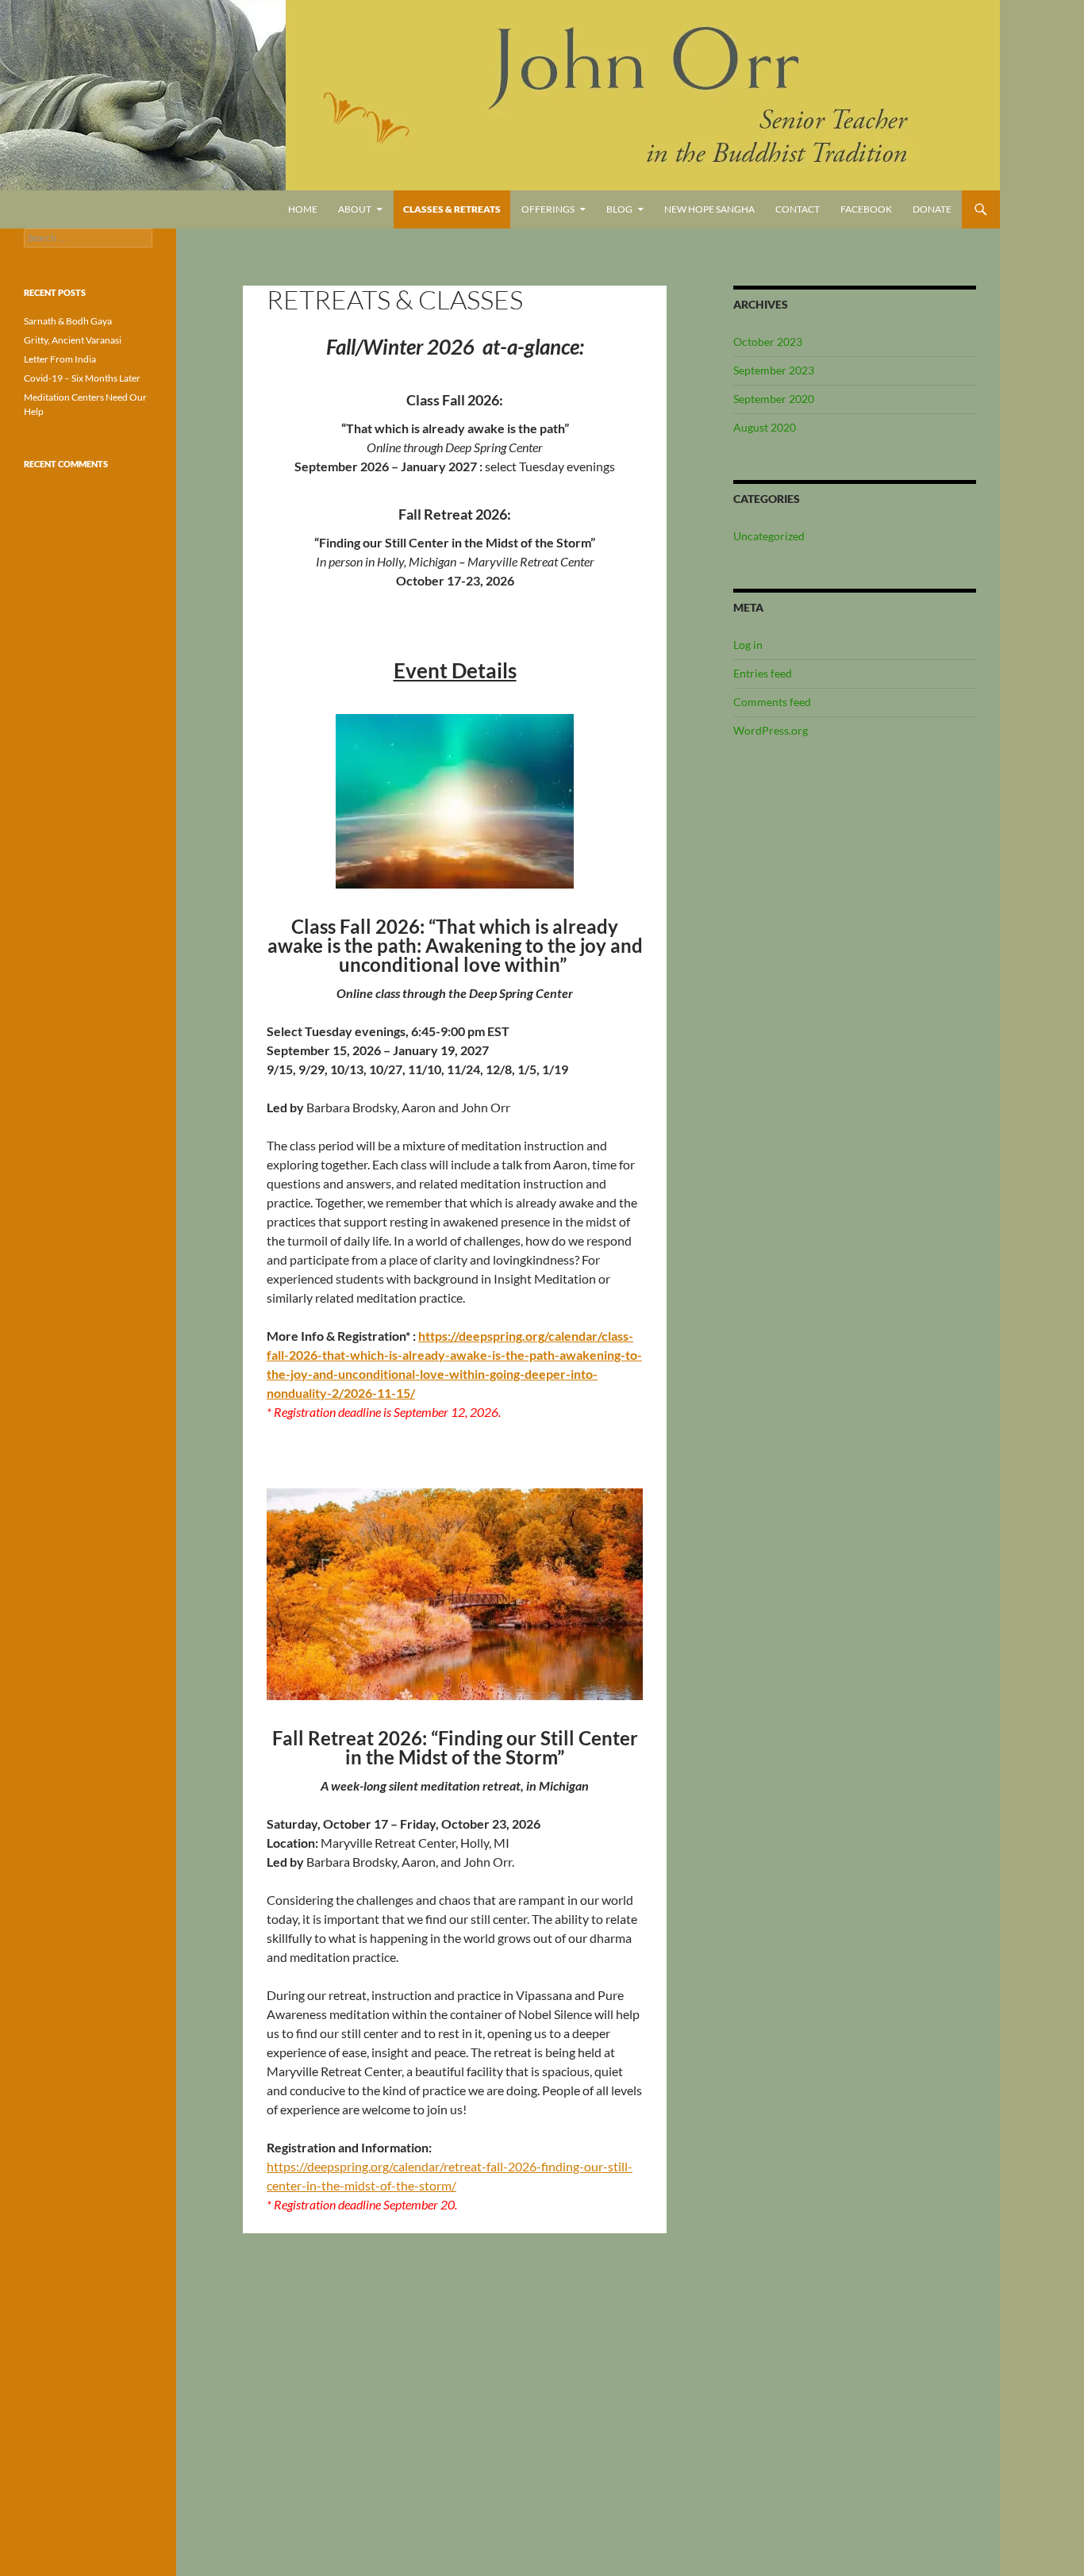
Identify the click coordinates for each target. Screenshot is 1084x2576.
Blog (619, 209)
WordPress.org (771, 730)
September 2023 (774, 370)
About (355, 209)
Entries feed (763, 673)
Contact (798, 209)
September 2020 (774, 399)
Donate (932, 209)
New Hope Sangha (709, 209)
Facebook (866, 209)
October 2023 (768, 342)
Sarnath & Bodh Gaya (68, 321)
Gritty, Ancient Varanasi (73, 340)
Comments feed (772, 702)
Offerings (548, 209)
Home (303, 209)
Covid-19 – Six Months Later (82, 378)
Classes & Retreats (452, 209)
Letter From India (60, 359)
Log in (748, 645)
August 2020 (765, 427)
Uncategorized (769, 536)
